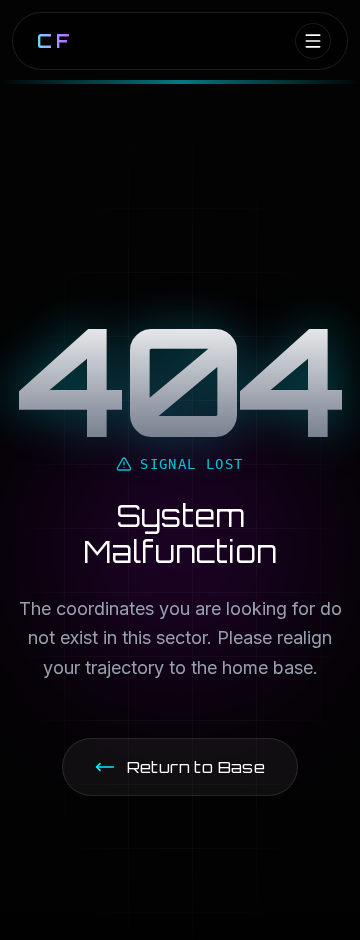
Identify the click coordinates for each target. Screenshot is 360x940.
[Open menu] (313, 41)
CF (55, 41)
